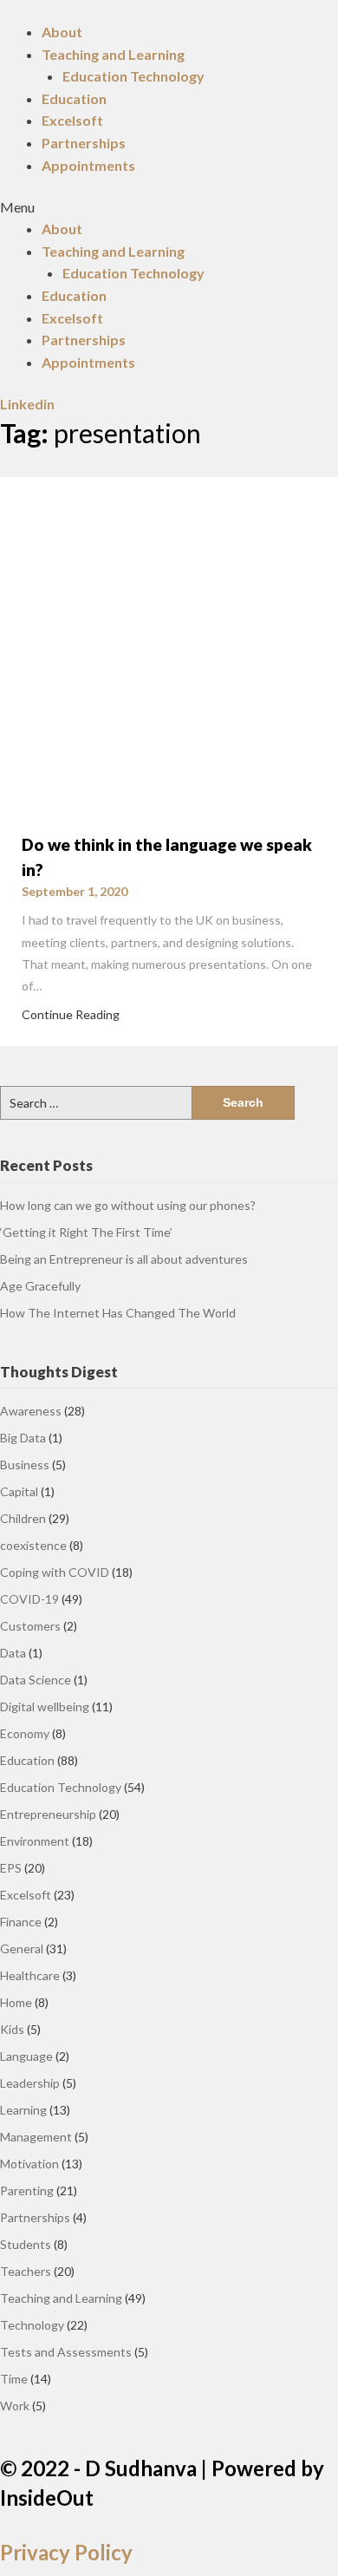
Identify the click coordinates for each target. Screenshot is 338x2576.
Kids (12, 2029)
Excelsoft (72, 120)
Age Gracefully (40, 1286)
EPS (11, 1868)
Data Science (36, 1680)
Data (13, 1653)
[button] (169, 207)
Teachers (26, 2271)
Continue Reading (71, 1014)
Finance (21, 1922)
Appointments (88, 165)
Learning (23, 2110)
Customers (30, 1626)
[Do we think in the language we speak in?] (169, 644)
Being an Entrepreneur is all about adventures (124, 1259)
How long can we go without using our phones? (128, 1205)
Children (23, 1518)
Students (26, 2244)
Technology (32, 2325)
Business (25, 1465)
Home (16, 2002)
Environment (35, 1841)
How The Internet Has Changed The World (118, 1313)
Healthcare (30, 1975)
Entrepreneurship (48, 1814)
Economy (25, 1733)
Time (14, 2379)
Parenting (27, 2190)
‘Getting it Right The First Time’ (86, 1232)
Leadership (30, 2083)
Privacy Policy (66, 2552)
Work (15, 2406)
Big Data (23, 1438)
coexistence (33, 1545)
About (62, 32)
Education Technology (133, 76)
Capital (19, 1491)
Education (74, 98)
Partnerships (84, 143)
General (22, 1948)
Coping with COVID (55, 1572)
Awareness (31, 1411)
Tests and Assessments (66, 2352)
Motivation (29, 2164)
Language (26, 2056)
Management (36, 2137)
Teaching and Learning (113, 54)
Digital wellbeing (45, 1706)
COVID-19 (29, 1599)
